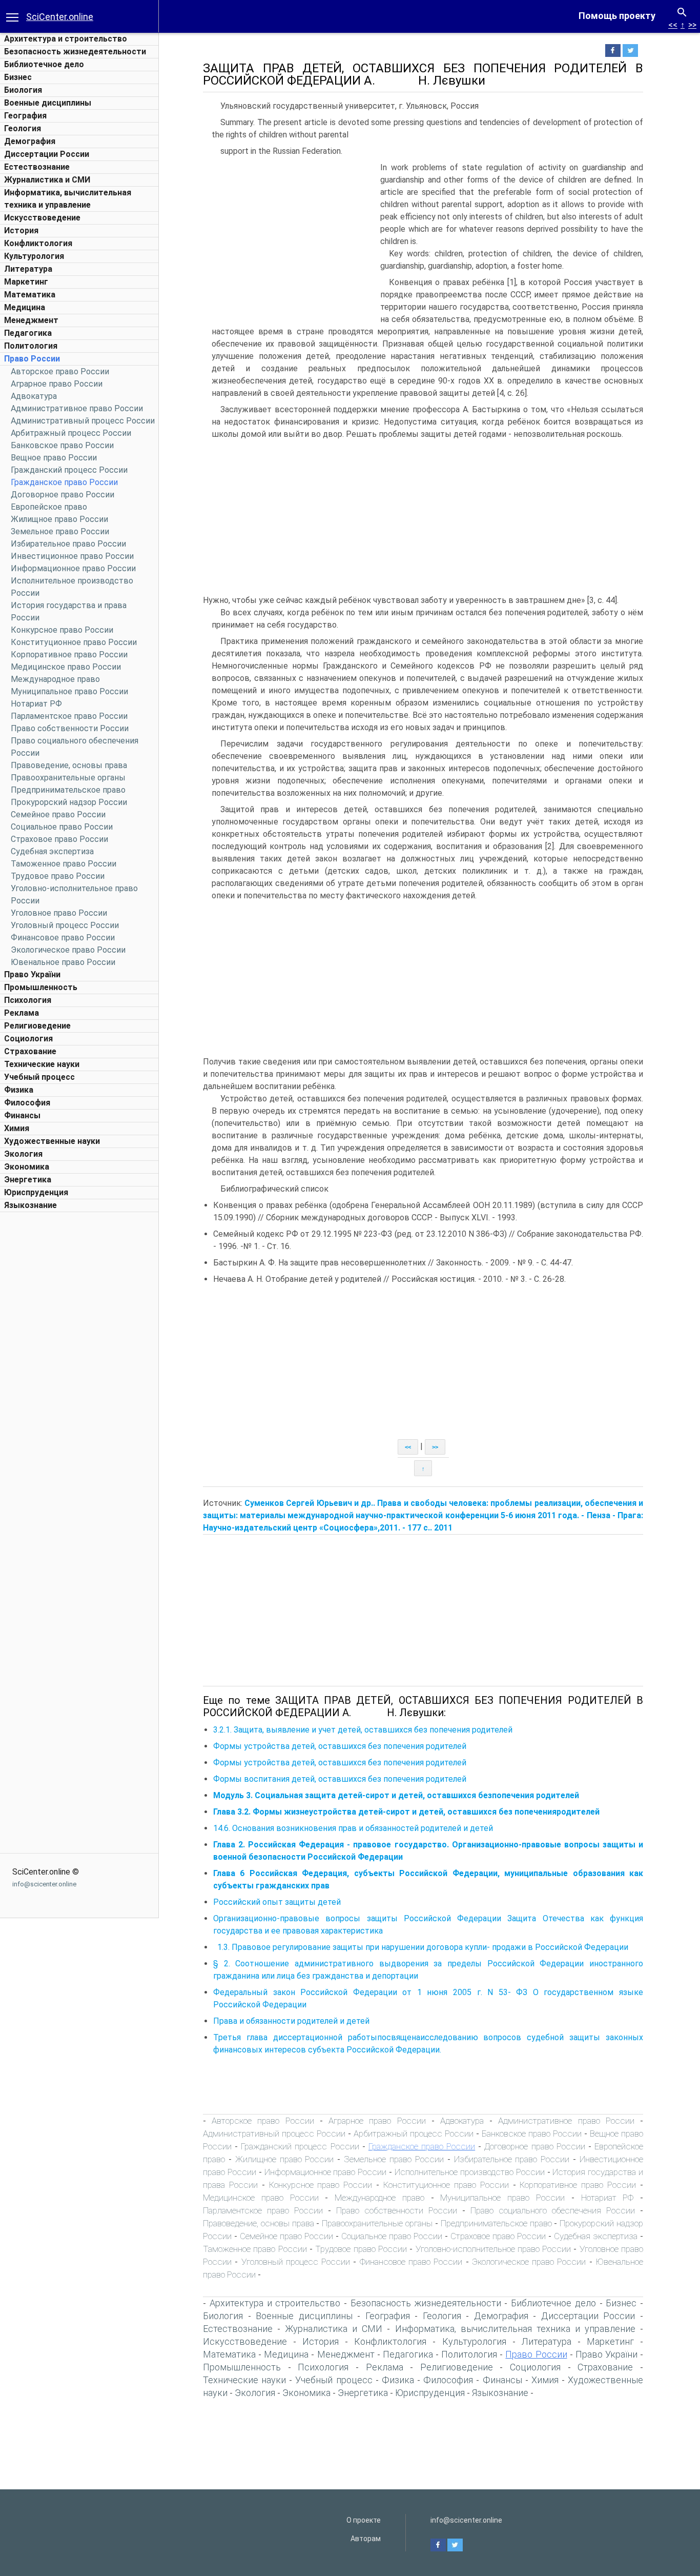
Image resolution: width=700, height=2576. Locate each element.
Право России (32, 359)
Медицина (25, 307)
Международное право (55, 679)
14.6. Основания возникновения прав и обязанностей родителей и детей (353, 1828)
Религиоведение (37, 1026)
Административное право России (77, 408)
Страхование (30, 1051)
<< (673, 25)
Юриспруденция (36, 1192)
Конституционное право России (74, 642)
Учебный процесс (39, 1077)
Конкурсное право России (62, 630)
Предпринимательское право (68, 790)
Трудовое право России (58, 876)
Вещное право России (54, 458)
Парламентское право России (69, 716)
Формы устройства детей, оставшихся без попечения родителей (340, 1746)
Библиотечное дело (44, 64)
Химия (17, 1128)
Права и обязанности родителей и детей (291, 2021)
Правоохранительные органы (68, 778)
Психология (28, 1000)
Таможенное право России (64, 864)
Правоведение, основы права (69, 765)
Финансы (22, 1115)
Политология (31, 346)
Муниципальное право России (69, 691)
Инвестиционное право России (72, 556)
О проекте (364, 2520)
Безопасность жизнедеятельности (75, 52)
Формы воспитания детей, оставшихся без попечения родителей (340, 1779)
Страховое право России (59, 839)
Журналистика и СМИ (47, 180)
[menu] (12, 16)
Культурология (34, 256)
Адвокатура (34, 396)
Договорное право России (63, 495)
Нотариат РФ (36, 704)
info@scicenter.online (44, 1884)
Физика (19, 1090)
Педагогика (28, 333)
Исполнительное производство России (470, 2172)
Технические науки (42, 1064)
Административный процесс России (83, 421)
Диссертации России (47, 154)
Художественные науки (52, 1141)
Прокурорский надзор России (69, 802)
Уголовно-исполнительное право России (493, 2249)
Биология (23, 90)
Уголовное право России (59, 913)
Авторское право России (60, 371)
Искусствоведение (42, 218)
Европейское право (49, 507)
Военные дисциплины (48, 103)
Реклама (22, 1013)
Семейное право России (58, 814)
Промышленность (41, 987)
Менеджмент (31, 320)
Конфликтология (38, 243)
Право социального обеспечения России (553, 2210)
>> (692, 25)
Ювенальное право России (63, 962)
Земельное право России (60, 531)
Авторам (366, 2539)
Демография (30, 141)
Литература (28, 269)
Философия (27, 1103)
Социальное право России (62, 827)
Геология (23, 128)
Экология (23, 1154)
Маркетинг (26, 282)
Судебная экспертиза (52, 851)
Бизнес (18, 77)
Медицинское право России (66, 667)
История (21, 230)
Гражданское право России (64, 482)
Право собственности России (70, 728)
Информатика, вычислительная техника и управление (515, 2329)
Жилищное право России (59, 519)
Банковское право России (62, 445)
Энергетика (28, 1180)
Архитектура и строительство (66, 39)
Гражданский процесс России (69, 470)
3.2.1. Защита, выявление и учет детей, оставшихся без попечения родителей (363, 1730)
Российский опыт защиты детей (277, 1902)
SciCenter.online (60, 17)
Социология (28, 1039)
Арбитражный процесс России (71, 433)
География (25, 116)
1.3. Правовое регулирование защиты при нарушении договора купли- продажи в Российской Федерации (421, 1947)
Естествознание (37, 167)
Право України (32, 974)
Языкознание (30, 1205)
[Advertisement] (79, 1371)
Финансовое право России (63, 938)
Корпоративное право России (69, 655)
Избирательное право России (68, 544)
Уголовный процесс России (65, 925)
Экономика (27, 1167)
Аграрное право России (57, 384)
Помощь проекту (617, 16)
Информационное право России (73, 568)
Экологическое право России (68, 950)
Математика (30, 295)
